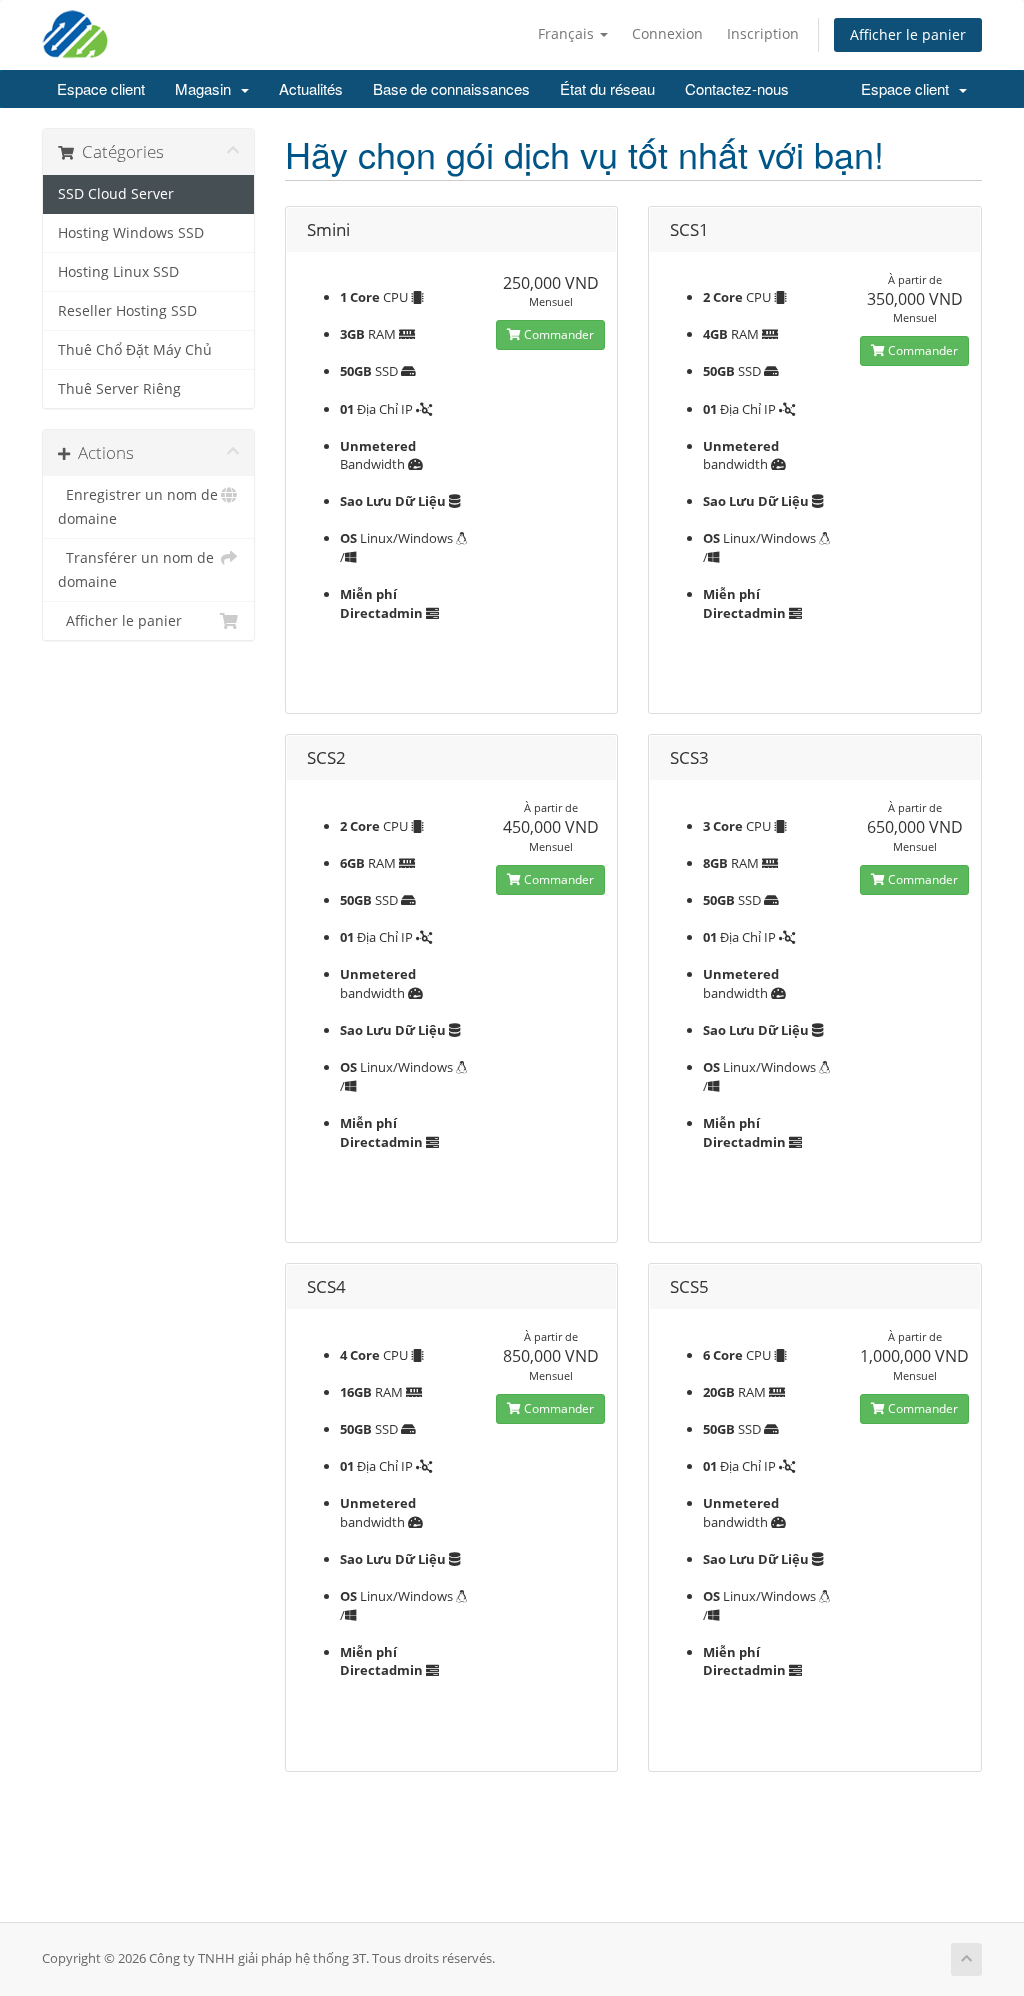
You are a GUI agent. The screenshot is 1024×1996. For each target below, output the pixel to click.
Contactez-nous (737, 88)
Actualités (311, 88)
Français (568, 33)
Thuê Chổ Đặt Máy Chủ (135, 350)
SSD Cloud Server (116, 194)
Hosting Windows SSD (131, 233)
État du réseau (607, 88)
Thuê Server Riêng (119, 389)
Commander (557, 334)
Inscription (763, 33)
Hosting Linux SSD (118, 272)
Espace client (101, 88)
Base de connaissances (451, 88)
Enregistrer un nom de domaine (138, 507)
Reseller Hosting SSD (127, 311)
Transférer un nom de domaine (136, 570)
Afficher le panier (908, 34)
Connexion (667, 33)
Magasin (207, 88)
